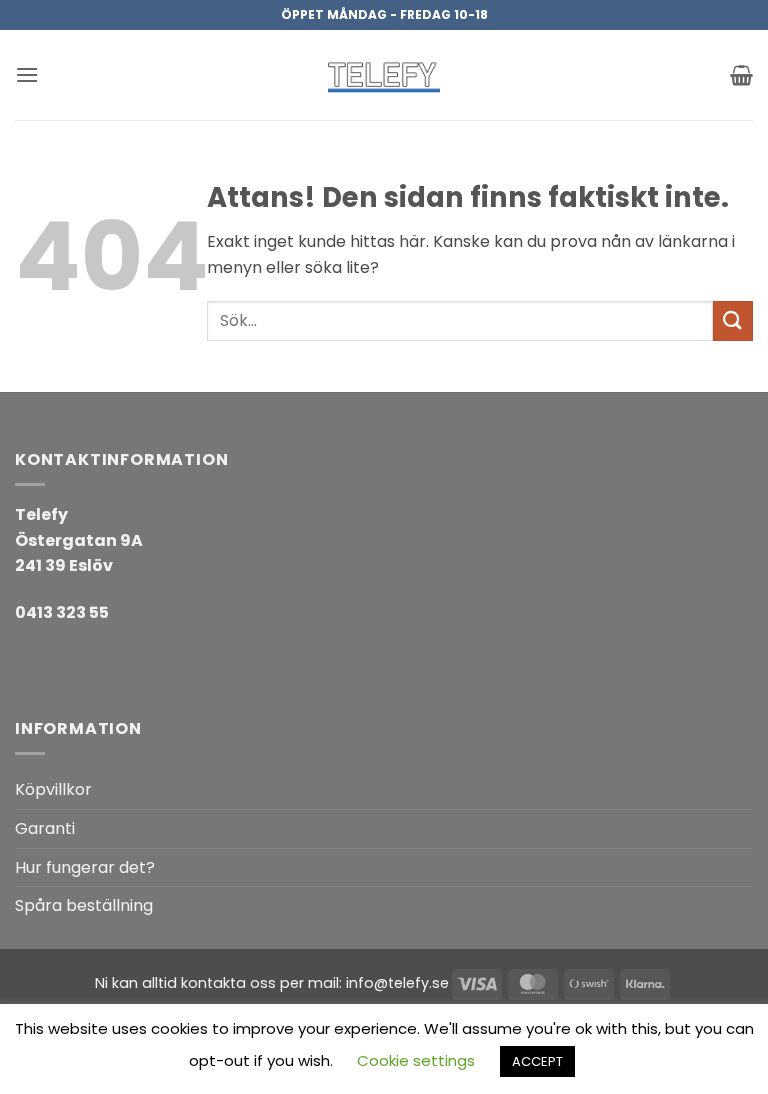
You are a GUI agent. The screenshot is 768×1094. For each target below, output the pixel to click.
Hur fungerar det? (85, 867)
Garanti (45, 828)
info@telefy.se (397, 983)
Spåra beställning (84, 905)
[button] (27, 74)
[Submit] (733, 320)
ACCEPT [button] (537, 1061)
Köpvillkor (53, 789)
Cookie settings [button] (416, 1060)
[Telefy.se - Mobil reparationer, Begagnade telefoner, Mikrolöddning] (384, 75)
